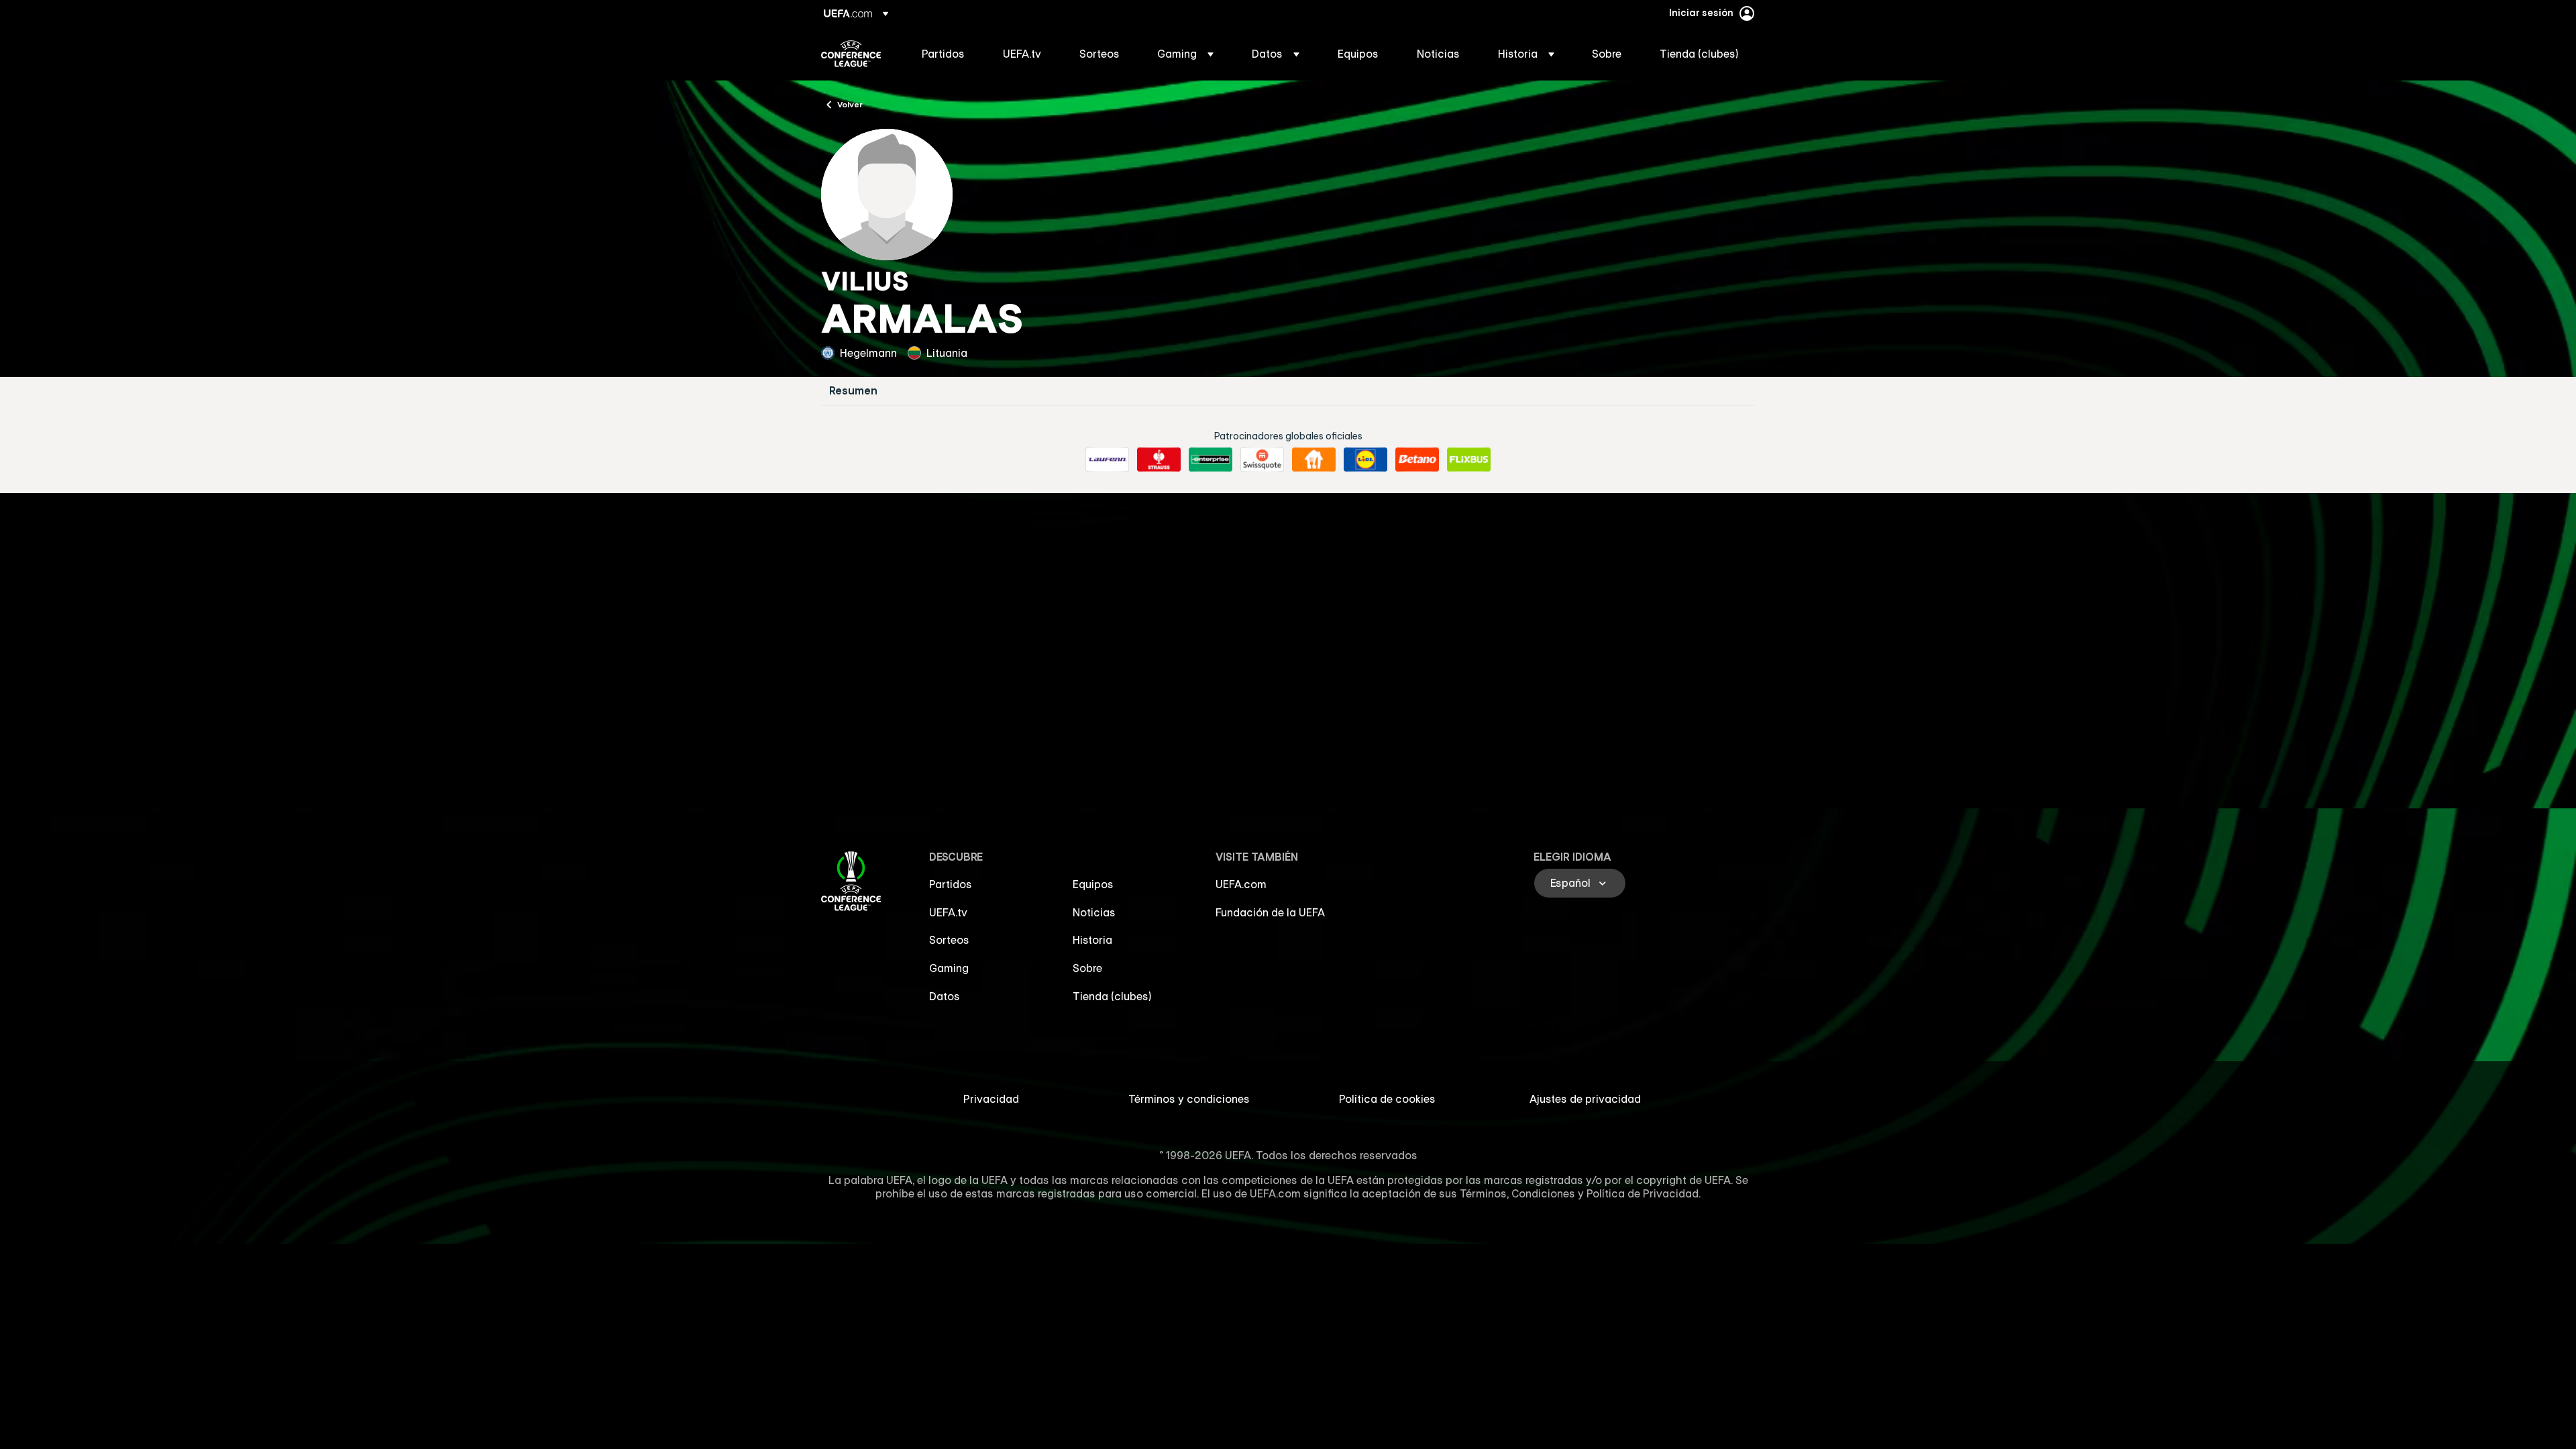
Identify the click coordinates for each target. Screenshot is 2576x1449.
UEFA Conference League (851, 54)
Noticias (1094, 912)
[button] (1185, 54)
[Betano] (1417, 460)
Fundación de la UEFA (1270, 912)
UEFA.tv (948, 912)
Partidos (951, 884)
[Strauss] (1159, 460)
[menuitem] (946, 54)
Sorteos (949, 940)
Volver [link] (850, 104)
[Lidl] (1365, 460)
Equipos (1093, 884)
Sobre (1087, 968)
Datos (945, 996)
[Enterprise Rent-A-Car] (1211, 460)
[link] (943, 54)
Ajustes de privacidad (1585, 1099)
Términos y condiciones (1189, 1099)
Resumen (853, 391)
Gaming (949, 968)
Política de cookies (1387, 1099)
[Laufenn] (1107, 460)
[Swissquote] (1262, 460)
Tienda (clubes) (1112, 996)
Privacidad (991, 1099)
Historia (1092, 940)
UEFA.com (1241, 884)
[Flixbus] (1469, 460)
